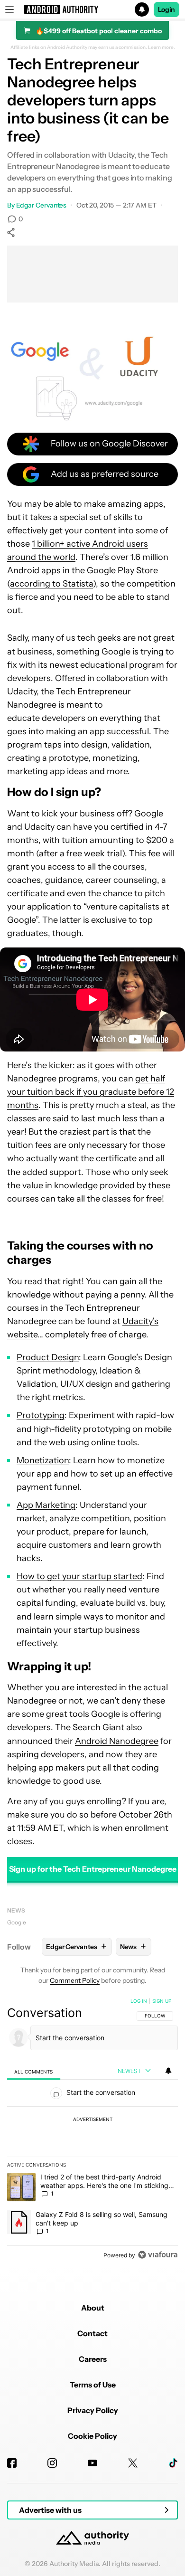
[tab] (34, 2071)
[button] (92, 9)
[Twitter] (133, 2463)
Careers (93, 2359)
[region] (92, 2130)
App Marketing (46, 1505)
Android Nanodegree (117, 1741)
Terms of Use (93, 2385)
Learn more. (162, 47)
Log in (139, 2001)
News (16, 1910)
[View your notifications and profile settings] (168, 2071)
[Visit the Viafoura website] (158, 2255)
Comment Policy (75, 1980)
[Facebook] (12, 2463)
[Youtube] (92, 2463)
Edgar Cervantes (42, 205)
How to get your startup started (79, 1576)
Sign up (162, 2001)
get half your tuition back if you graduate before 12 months (91, 1092)
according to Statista (51, 584)
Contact (92, 2333)
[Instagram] (52, 2463)
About (93, 2308)
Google (17, 1922)
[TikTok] (173, 2463)
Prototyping (41, 1415)
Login (166, 9)
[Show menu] (9, 9)
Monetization (43, 1460)
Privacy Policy (93, 2410)
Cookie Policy (92, 2436)
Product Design (48, 1357)
